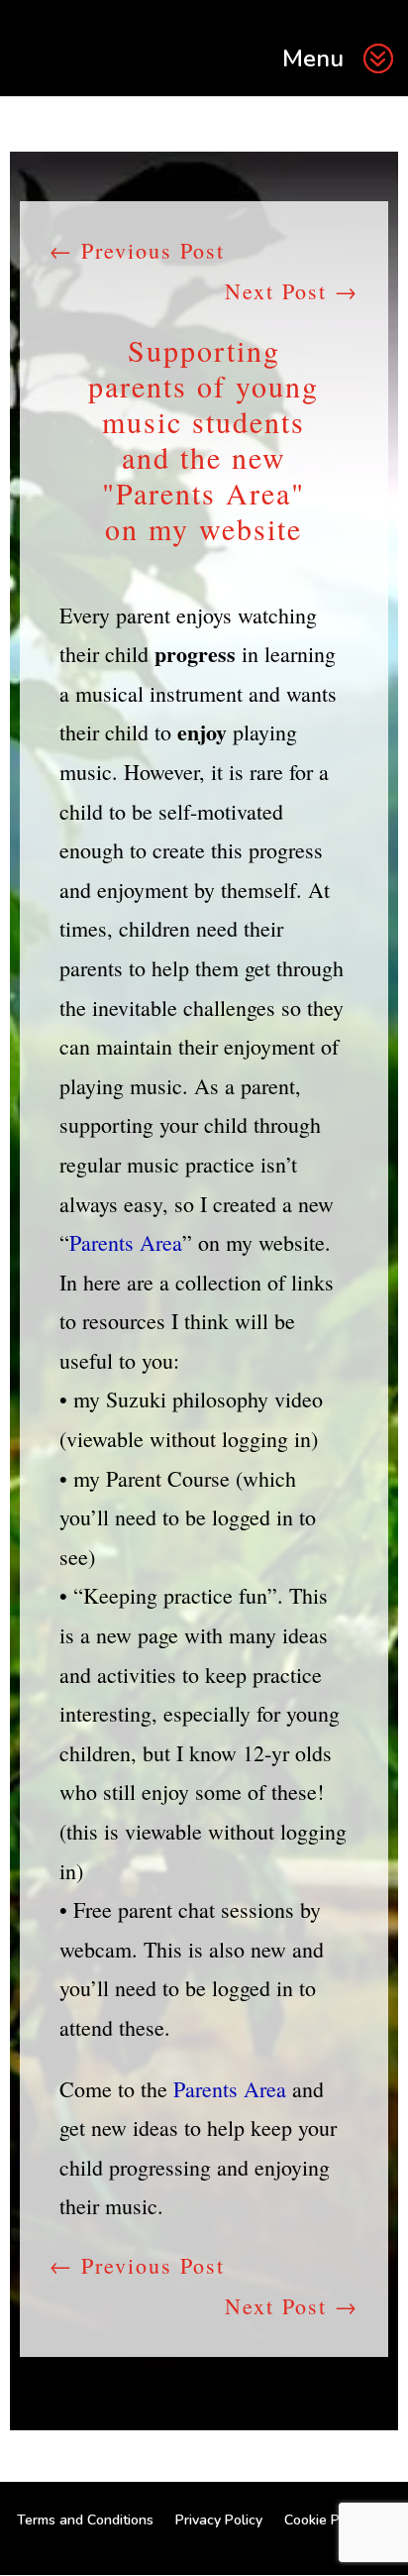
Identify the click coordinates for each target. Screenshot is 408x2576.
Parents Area (126, 1242)
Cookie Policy (326, 2520)
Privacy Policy (219, 2520)
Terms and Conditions (85, 2520)
